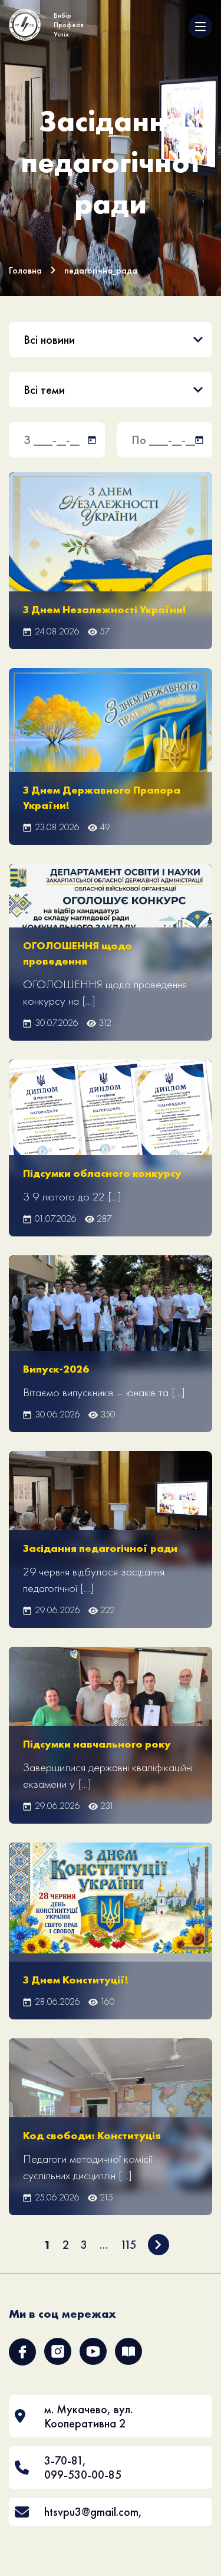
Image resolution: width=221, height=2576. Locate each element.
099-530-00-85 (83, 2475)
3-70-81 (63, 2460)
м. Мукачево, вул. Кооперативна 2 (88, 2416)
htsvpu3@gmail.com (91, 2512)
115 (128, 2245)
